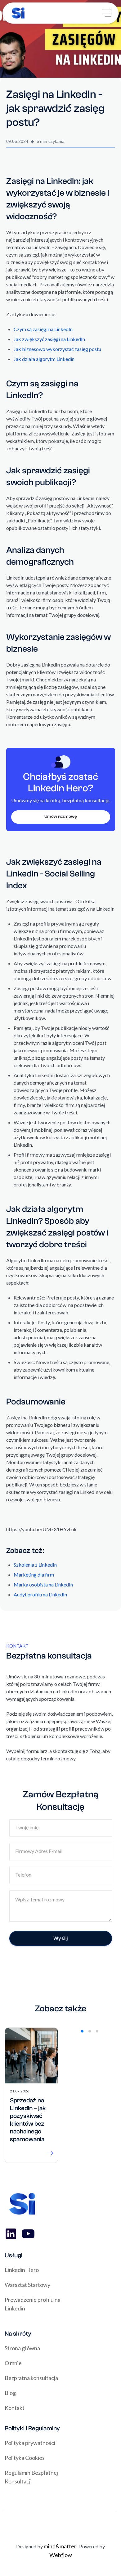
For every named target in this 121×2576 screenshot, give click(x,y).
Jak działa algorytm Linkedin (44, 359)
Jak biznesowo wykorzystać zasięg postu (57, 349)
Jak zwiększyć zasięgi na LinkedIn (49, 339)
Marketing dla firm (34, 1575)
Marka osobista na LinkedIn (43, 1584)
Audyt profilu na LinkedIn (40, 1594)
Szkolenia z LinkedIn (35, 1565)
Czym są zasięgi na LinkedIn (43, 329)
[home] (17, 13)
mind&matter (60, 2546)
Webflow (61, 2555)
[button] (107, 13)
